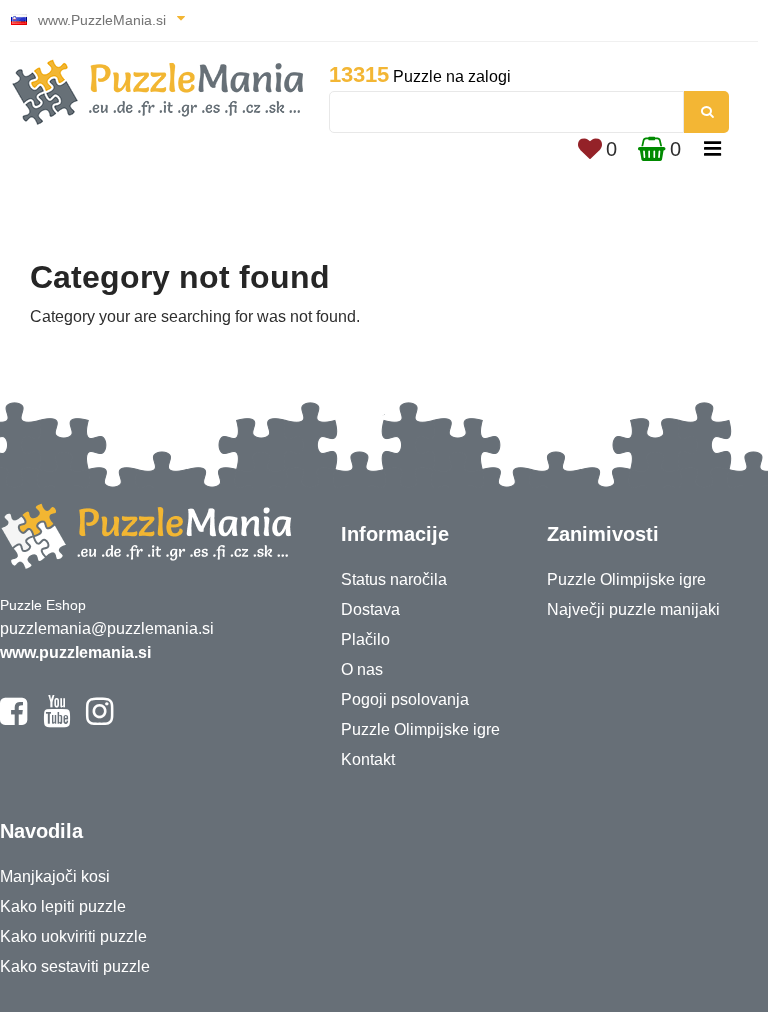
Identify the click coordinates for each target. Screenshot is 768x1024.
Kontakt (368, 759)
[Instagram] (99, 720)
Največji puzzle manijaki (633, 609)
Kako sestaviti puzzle (75, 966)
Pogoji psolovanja (405, 699)
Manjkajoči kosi (55, 876)
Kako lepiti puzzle (63, 906)
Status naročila (394, 579)
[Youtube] (56, 720)
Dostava (370, 609)
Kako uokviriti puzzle (73, 936)
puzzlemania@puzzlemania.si (107, 628)
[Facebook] (13, 720)
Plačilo (365, 639)
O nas (362, 669)
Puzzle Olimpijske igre (420, 729)
